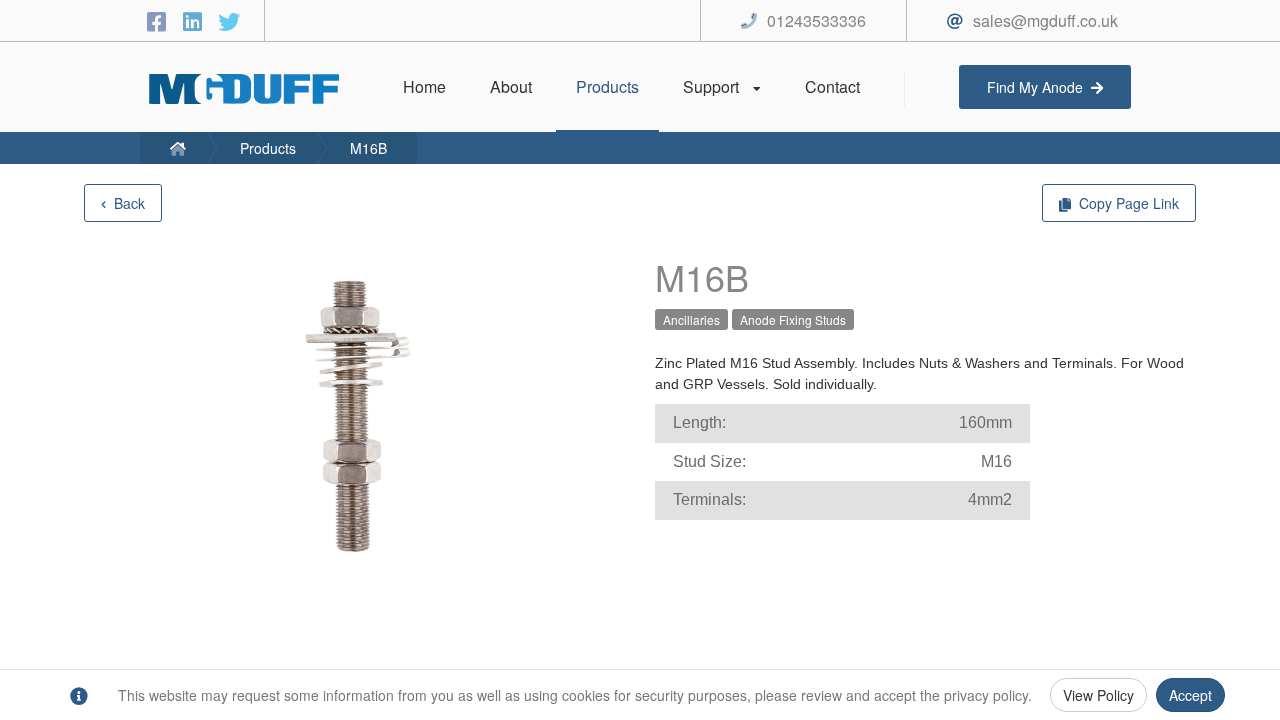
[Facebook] (160, 20)
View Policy (1098, 695)
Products (268, 148)
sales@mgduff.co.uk (1045, 20)
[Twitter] (229, 20)
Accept (1190, 695)
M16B (368, 148)
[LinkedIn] (196, 20)
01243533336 (816, 20)
